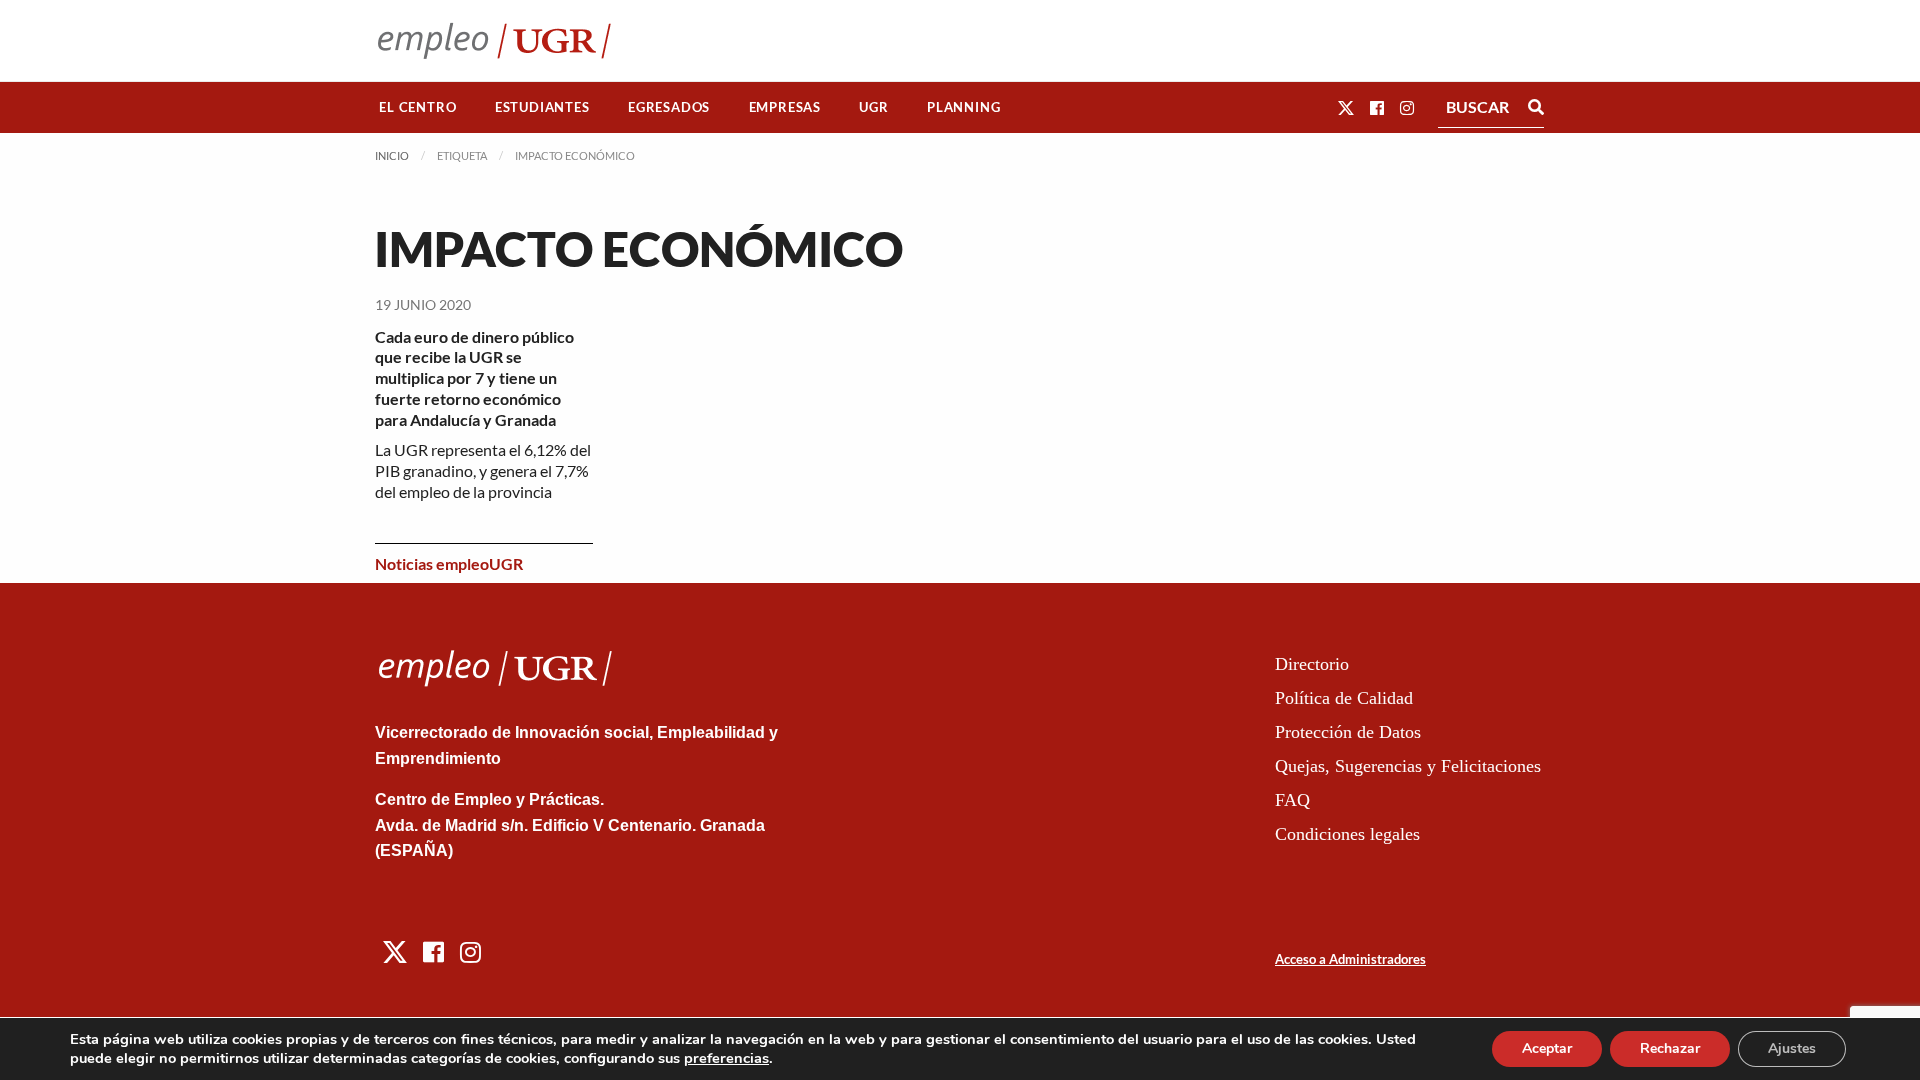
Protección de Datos (1348, 732)
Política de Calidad (1344, 698)
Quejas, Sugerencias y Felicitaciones (1408, 766)
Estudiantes (542, 107)
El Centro (417, 107)
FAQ (1292, 800)
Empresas (785, 107)
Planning (963, 107)
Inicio (392, 155)
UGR (873, 107)
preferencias (726, 1058)
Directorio (1312, 664)
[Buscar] (1536, 107)
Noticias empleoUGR (449, 563)
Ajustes (1792, 1048)
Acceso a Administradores (1350, 959)
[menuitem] (418, 107)
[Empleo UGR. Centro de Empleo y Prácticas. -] (494, 40)
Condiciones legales (1347, 834)
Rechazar (1670, 1048)
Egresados (669, 107)
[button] (1346, 107)
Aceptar (1547, 1048)
